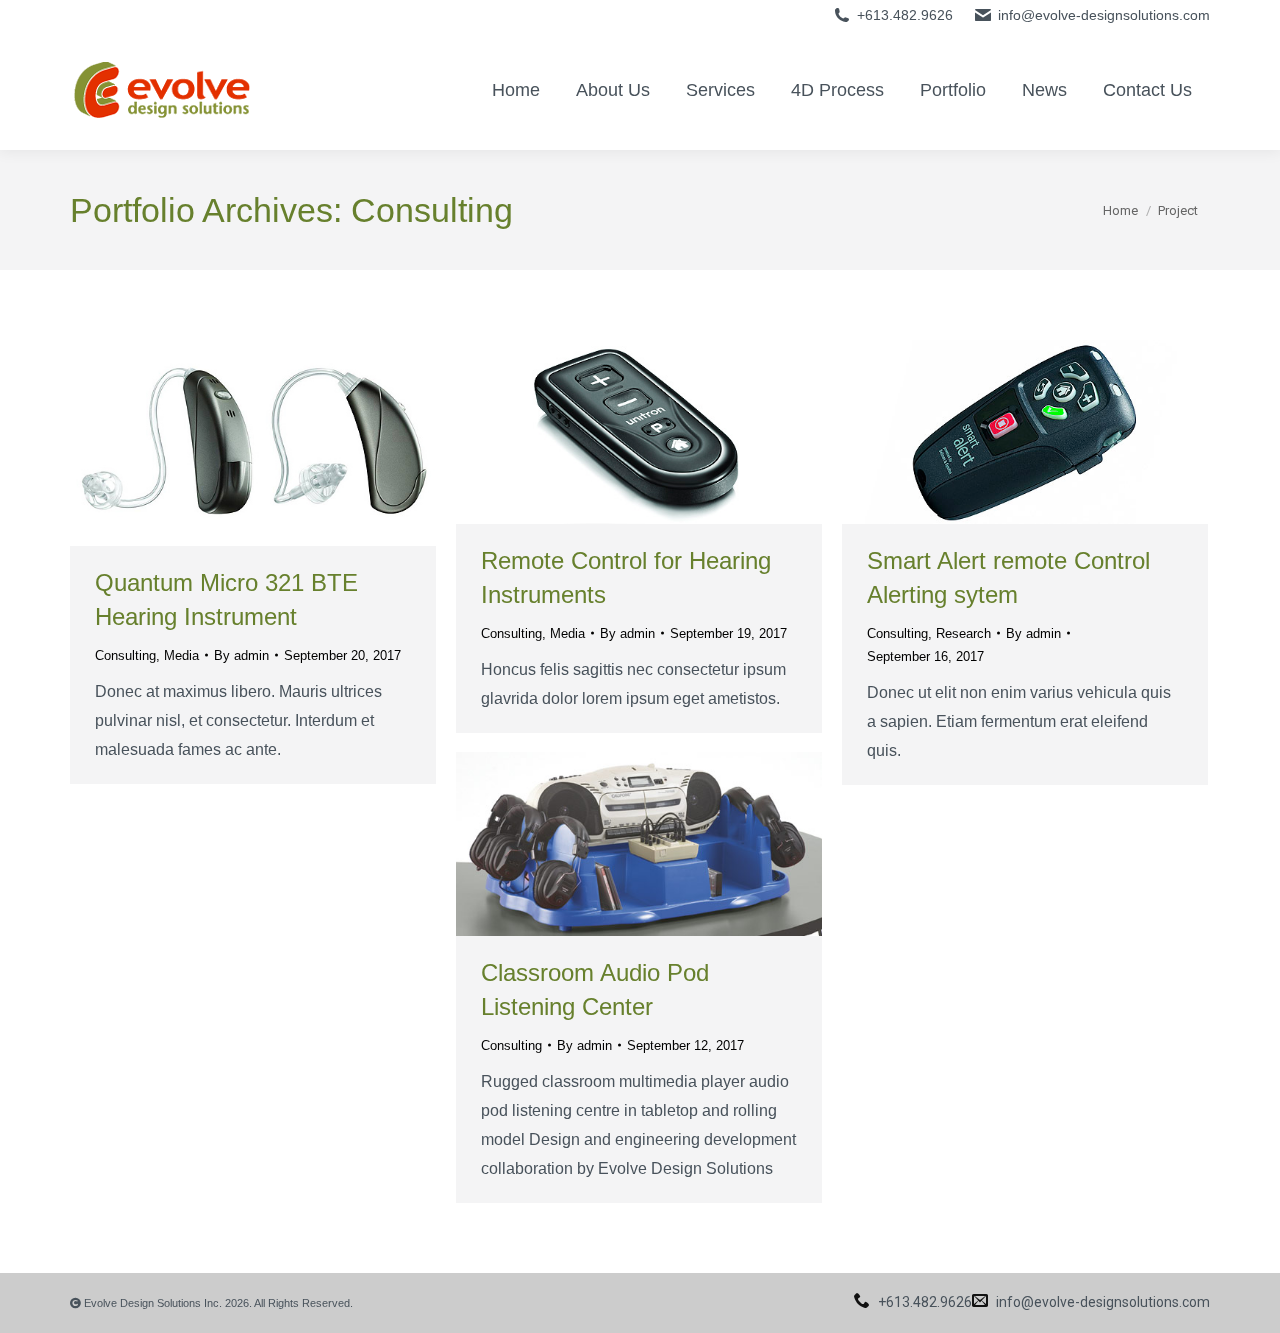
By (241, 655)
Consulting (125, 655)
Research (963, 633)
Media (181, 655)
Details (280, 443)
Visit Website (585, 432)
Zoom (226, 443)
